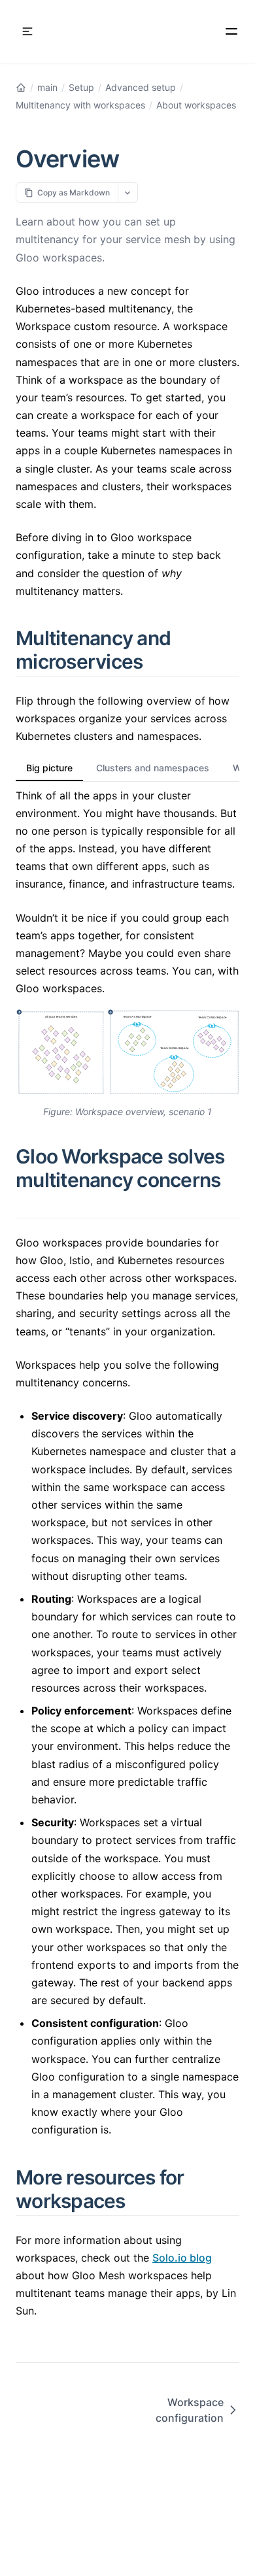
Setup (81, 87)
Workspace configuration (190, 2410)
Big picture (49, 768)
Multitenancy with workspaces (80, 105)
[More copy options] (128, 192)
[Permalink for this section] (158, 661)
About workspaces (196, 105)
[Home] (21, 88)
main (47, 87)
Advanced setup (141, 87)
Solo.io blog (182, 2258)
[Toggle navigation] (27, 31)
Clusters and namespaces (153, 768)
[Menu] (231, 31)
